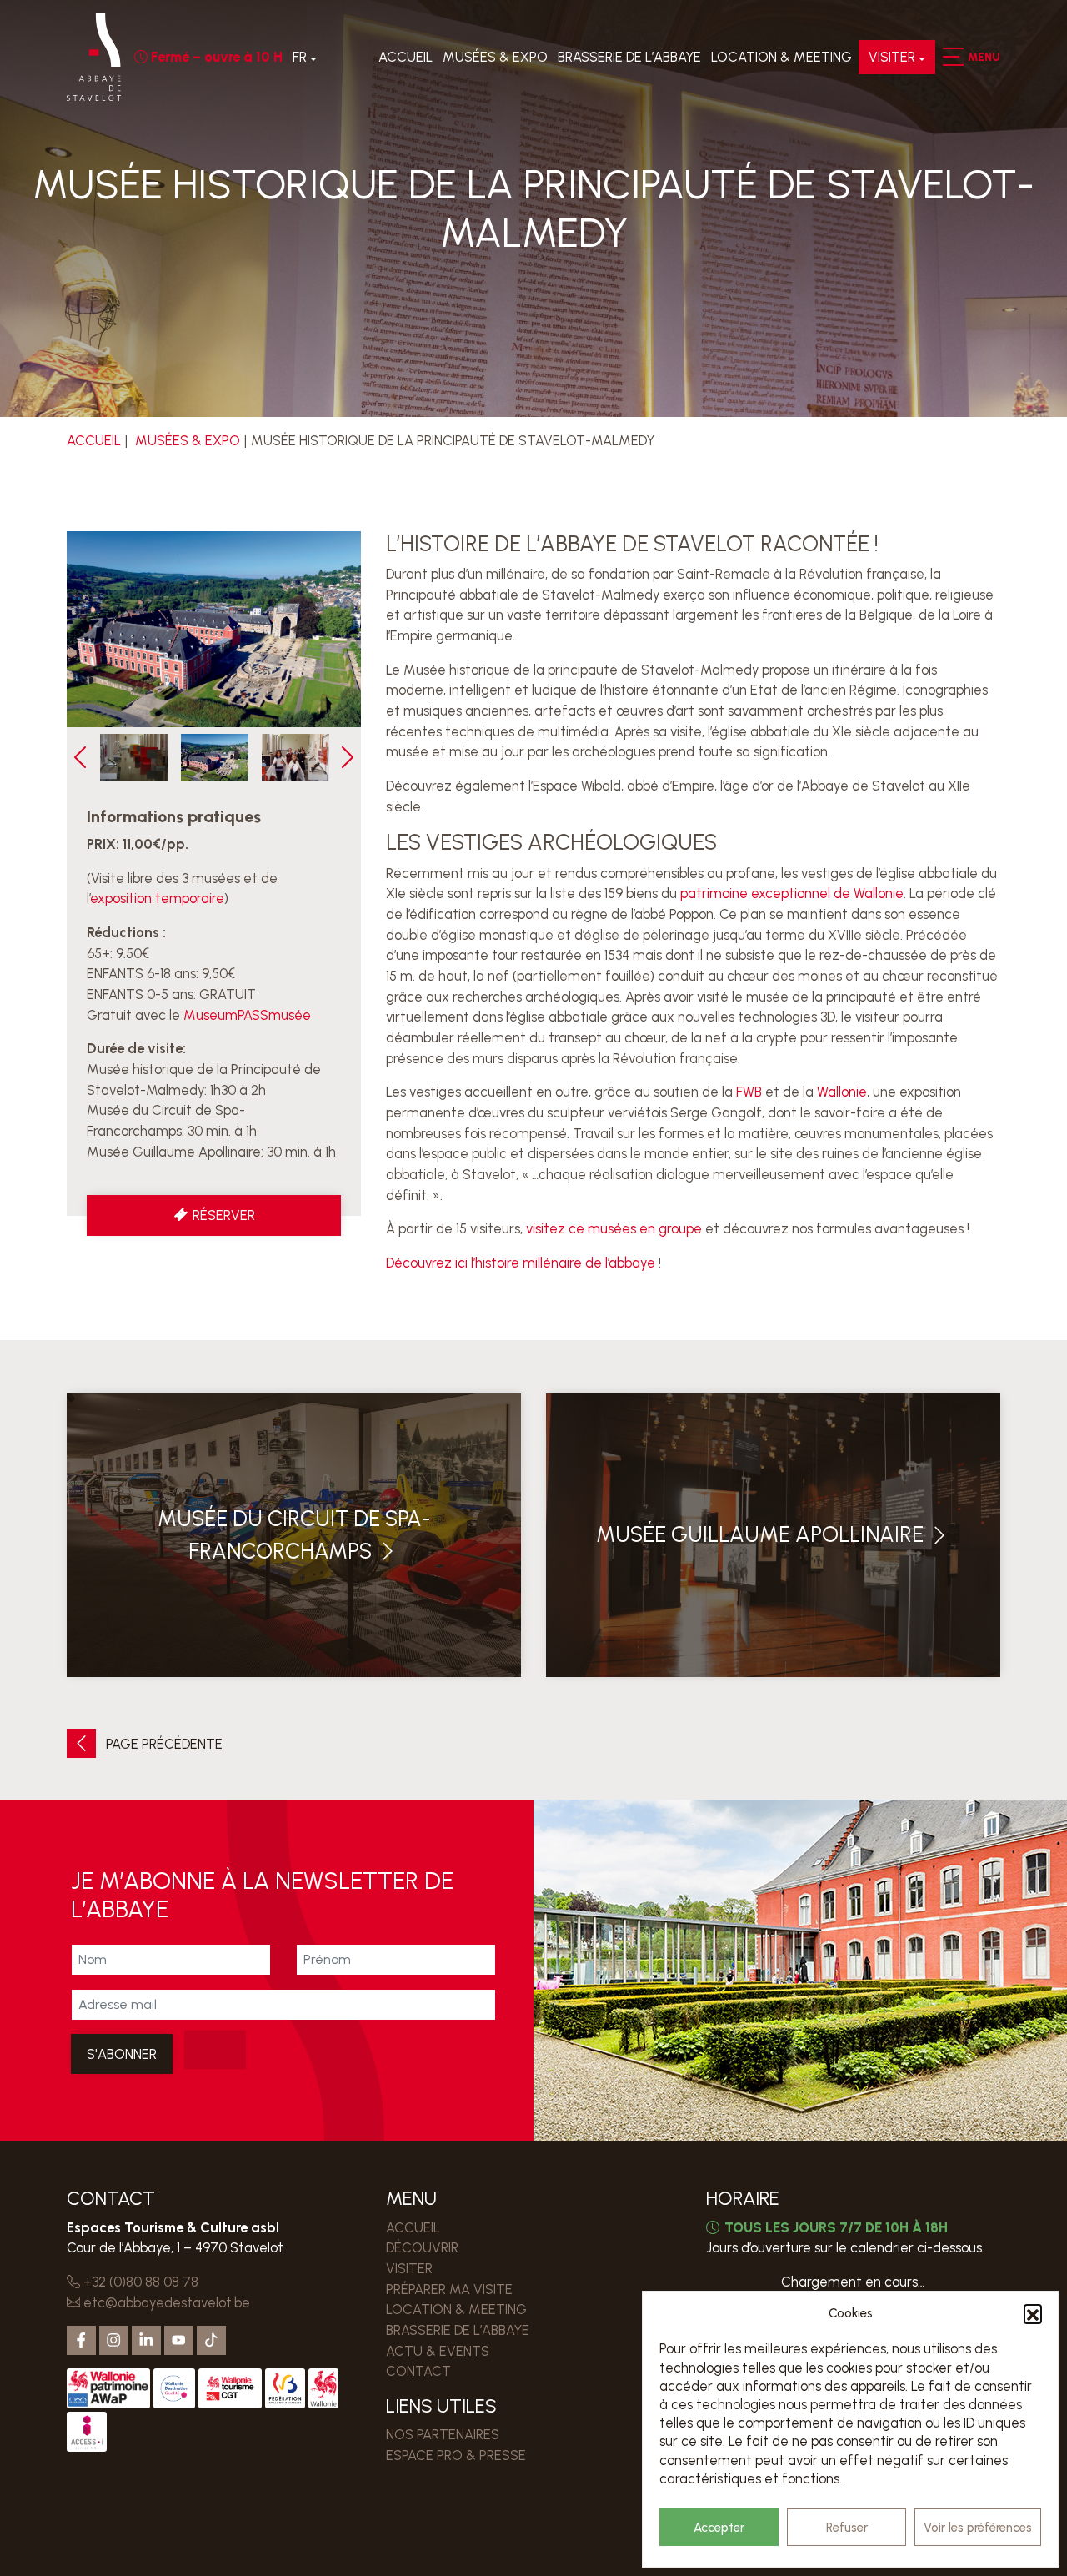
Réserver (222, 1215)
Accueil (406, 57)
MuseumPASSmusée (247, 1015)
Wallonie (842, 1092)
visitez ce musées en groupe (614, 1228)
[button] (1033, 2313)
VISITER (892, 57)
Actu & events (438, 2351)
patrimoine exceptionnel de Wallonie (792, 893)
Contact (418, 2371)
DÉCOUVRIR (422, 2247)
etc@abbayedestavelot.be (165, 2302)
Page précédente (163, 1744)
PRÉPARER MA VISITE (449, 2289)
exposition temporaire (157, 898)
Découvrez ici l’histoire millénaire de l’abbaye (521, 1263)
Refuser (847, 2528)
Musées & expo (495, 57)
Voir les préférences (978, 2528)
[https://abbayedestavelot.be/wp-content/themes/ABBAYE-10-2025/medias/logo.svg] (94, 57)
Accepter (719, 2528)
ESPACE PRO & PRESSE (456, 2455)
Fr (300, 57)
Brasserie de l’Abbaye (629, 57)
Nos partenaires (443, 2434)
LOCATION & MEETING (781, 57)
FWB (749, 1092)
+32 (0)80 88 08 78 (139, 2282)
